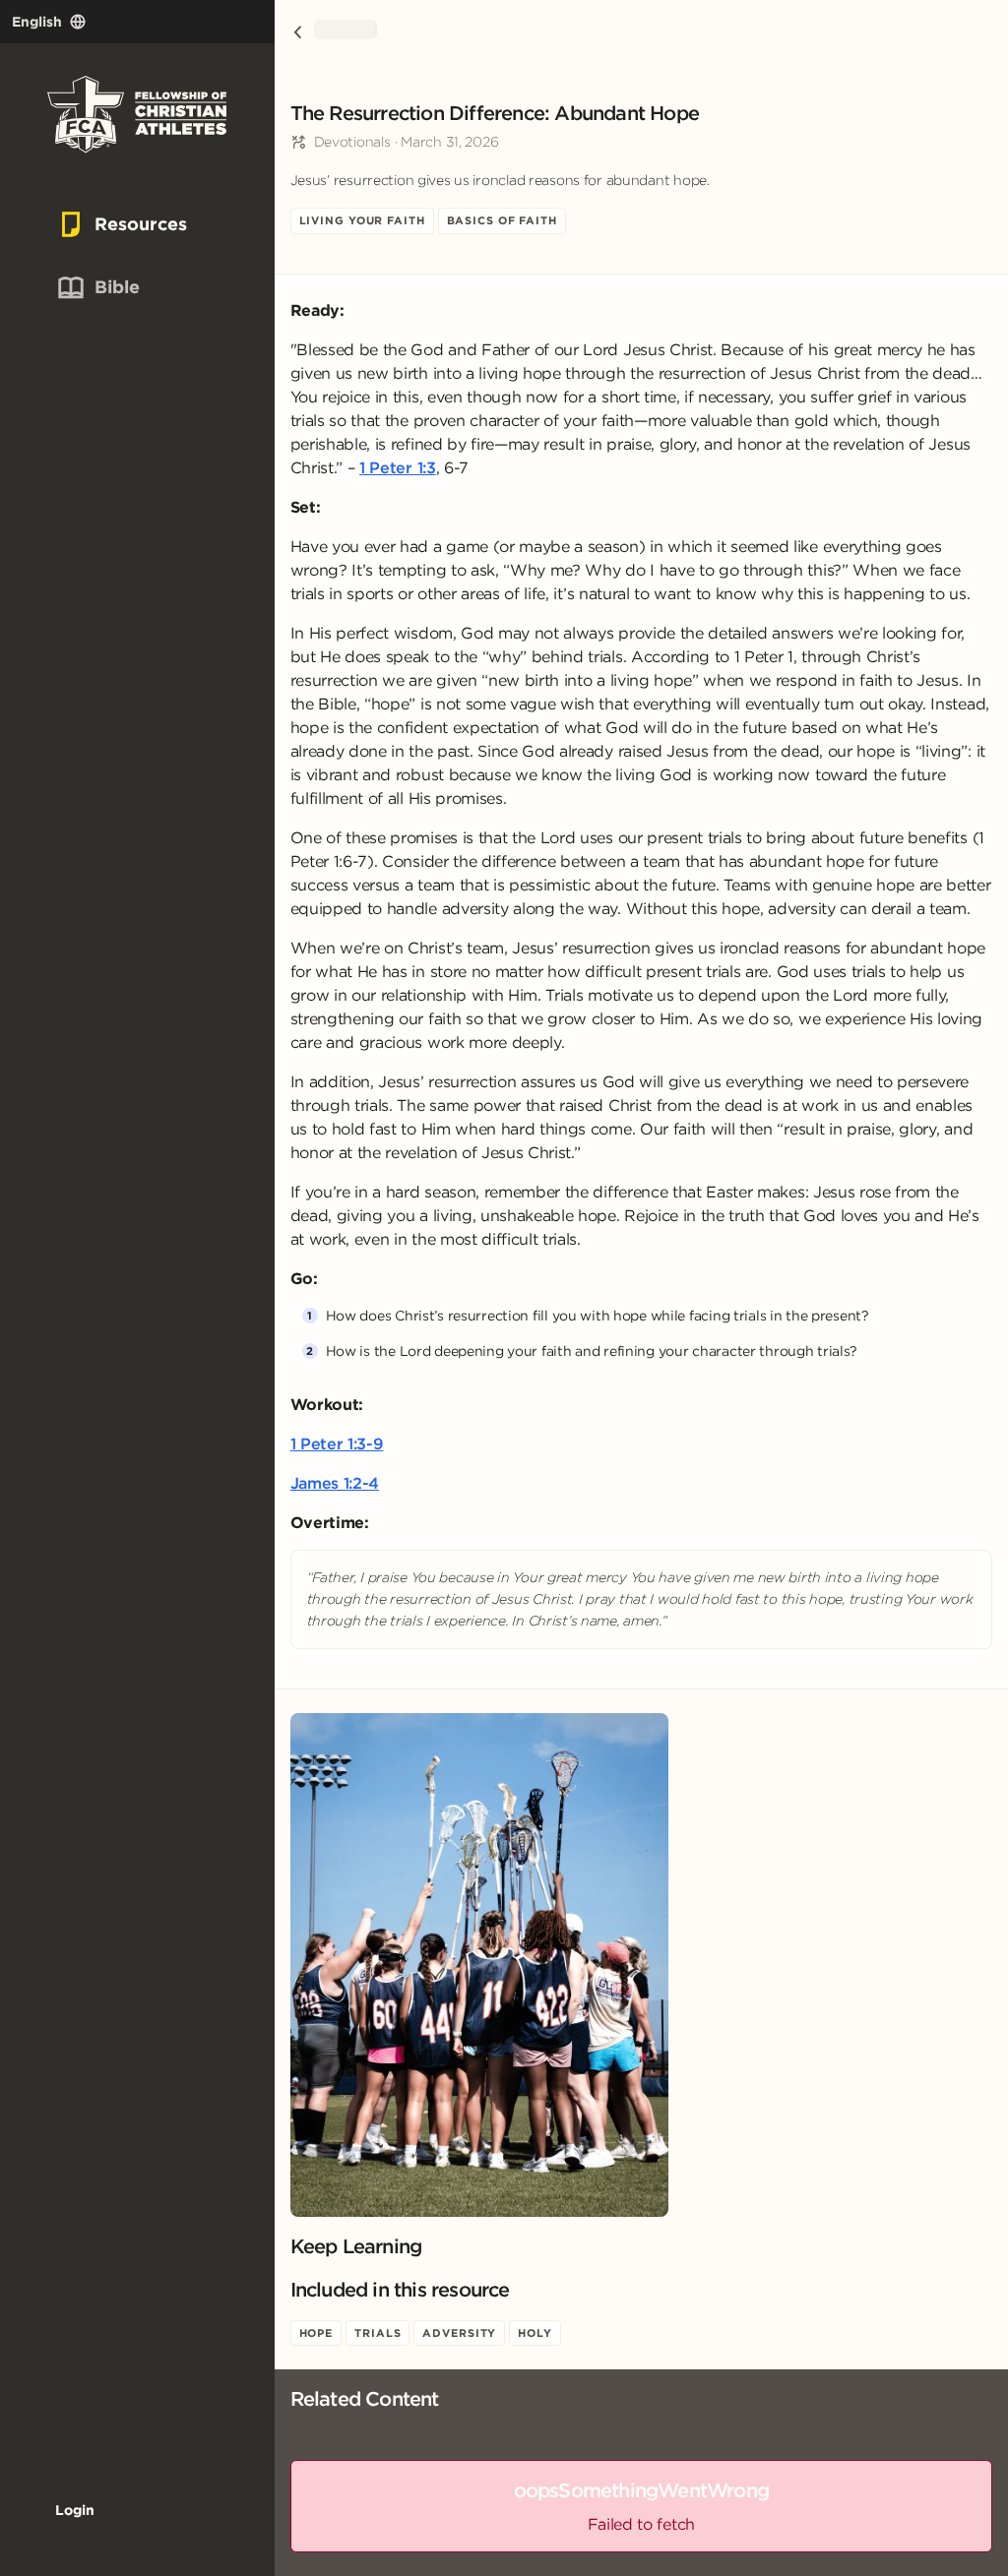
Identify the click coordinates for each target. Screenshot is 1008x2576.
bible (96, 287)
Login (75, 2510)
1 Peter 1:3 (397, 467)
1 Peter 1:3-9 (337, 1443)
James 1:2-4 (335, 1483)
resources (108, 224)
